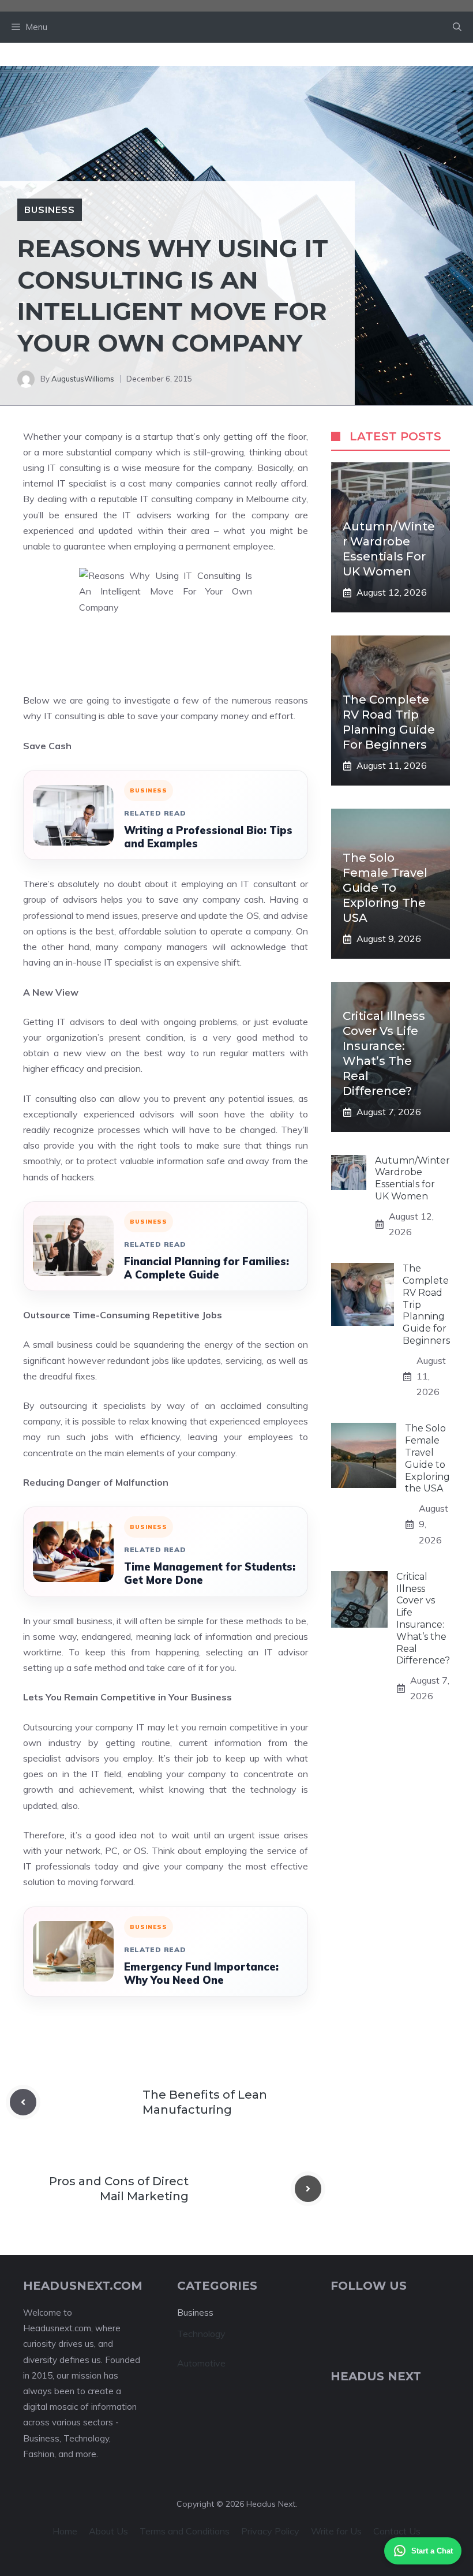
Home (65, 2531)
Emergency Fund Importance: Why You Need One (201, 1973)
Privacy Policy (270, 2531)
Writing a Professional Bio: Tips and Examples (208, 837)
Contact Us (397, 2531)
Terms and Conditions (185, 2531)
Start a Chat (432, 2551)
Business (50, 210)
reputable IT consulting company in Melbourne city (202, 499)
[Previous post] (23, 2102)
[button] (457, 27)
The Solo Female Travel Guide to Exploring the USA (385, 888)
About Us (108, 2531)
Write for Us (336, 2531)
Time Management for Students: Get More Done (210, 1573)
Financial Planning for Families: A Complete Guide (207, 1268)
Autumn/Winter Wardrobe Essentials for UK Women (412, 1178)
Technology (201, 2334)
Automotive (201, 2363)
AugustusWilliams (83, 379)
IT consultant (268, 884)
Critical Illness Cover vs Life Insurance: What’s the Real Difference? (423, 1619)
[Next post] (308, 2189)
